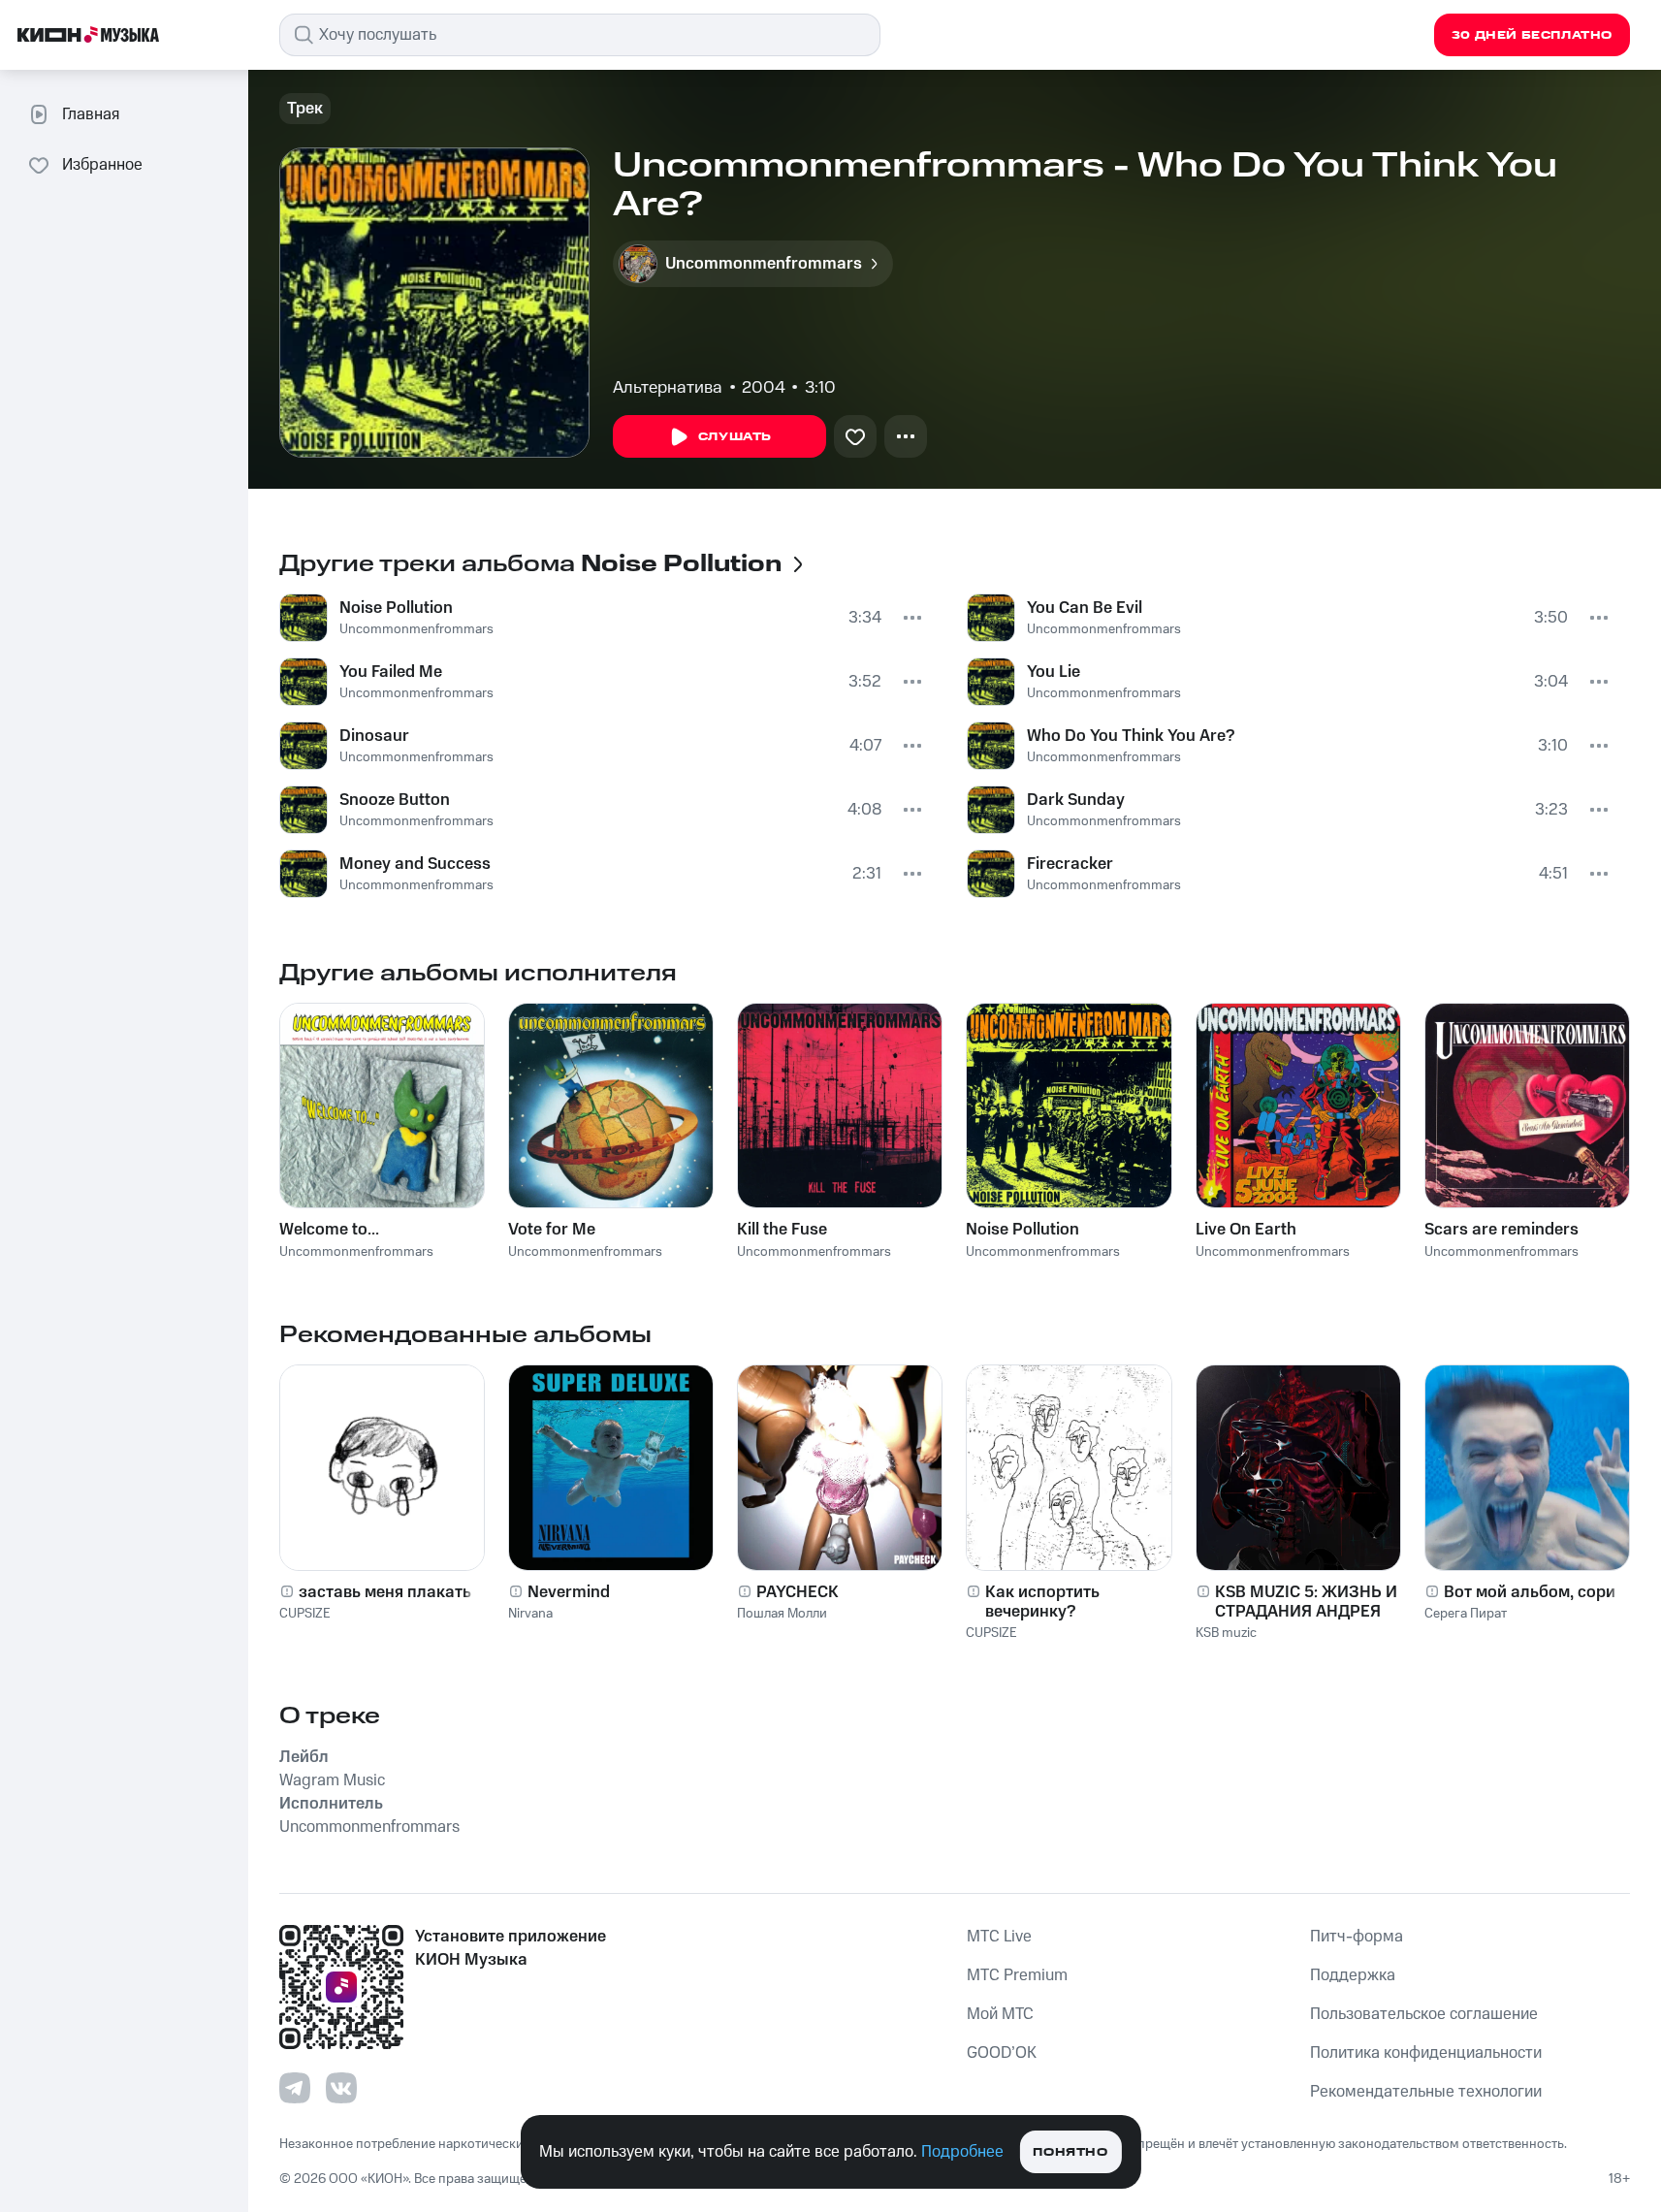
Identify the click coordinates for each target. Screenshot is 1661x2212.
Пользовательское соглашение (1424, 2014)
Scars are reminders (1501, 1230)
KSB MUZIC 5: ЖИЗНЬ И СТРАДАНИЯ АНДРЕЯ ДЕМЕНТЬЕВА (1306, 1602)
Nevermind (569, 1592)
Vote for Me (552, 1230)
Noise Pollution (396, 608)
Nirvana (530, 1614)
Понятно (1070, 2152)
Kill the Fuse (782, 1230)
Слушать (735, 437)
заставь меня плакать (385, 1592)
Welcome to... (329, 1230)
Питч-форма (1357, 1937)
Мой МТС (1000, 2014)
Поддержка (1353, 1975)
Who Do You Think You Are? (1131, 736)
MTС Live (999, 1937)
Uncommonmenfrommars (416, 629)
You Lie (1054, 672)
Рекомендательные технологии (1426, 2092)
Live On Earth (1246, 1230)
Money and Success (415, 864)
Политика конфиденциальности (1426, 2053)
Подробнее (962, 2152)
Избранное (102, 165)
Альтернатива (668, 388)
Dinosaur (374, 736)
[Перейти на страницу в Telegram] (295, 2088)
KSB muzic (1226, 1633)
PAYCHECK (798, 1592)
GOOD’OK (1002, 2053)
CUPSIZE (305, 1614)
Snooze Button (395, 800)
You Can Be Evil (1085, 608)
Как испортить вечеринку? (1042, 1602)
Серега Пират (1466, 1614)
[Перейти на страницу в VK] (341, 2088)
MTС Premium (1017, 1975)
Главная (91, 114)
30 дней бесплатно (1532, 35)
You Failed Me (391, 672)
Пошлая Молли (782, 1614)
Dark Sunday (1076, 800)
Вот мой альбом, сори (1530, 1592)
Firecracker (1070, 864)
